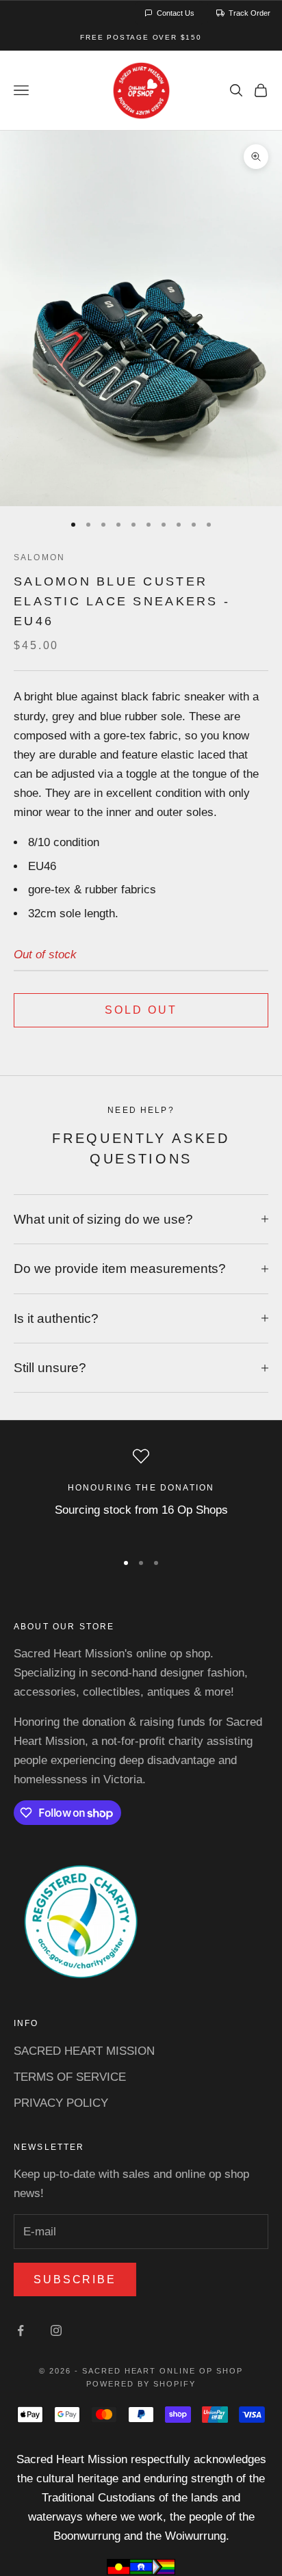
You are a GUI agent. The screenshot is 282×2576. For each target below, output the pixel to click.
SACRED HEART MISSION (84, 2051)
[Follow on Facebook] (21, 2330)
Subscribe (75, 2279)
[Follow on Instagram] (56, 2330)
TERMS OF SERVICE (70, 2077)
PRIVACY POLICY (61, 2103)
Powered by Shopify (141, 2384)
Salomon (39, 557)
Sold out (141, 1010)
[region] (141, 1493)
